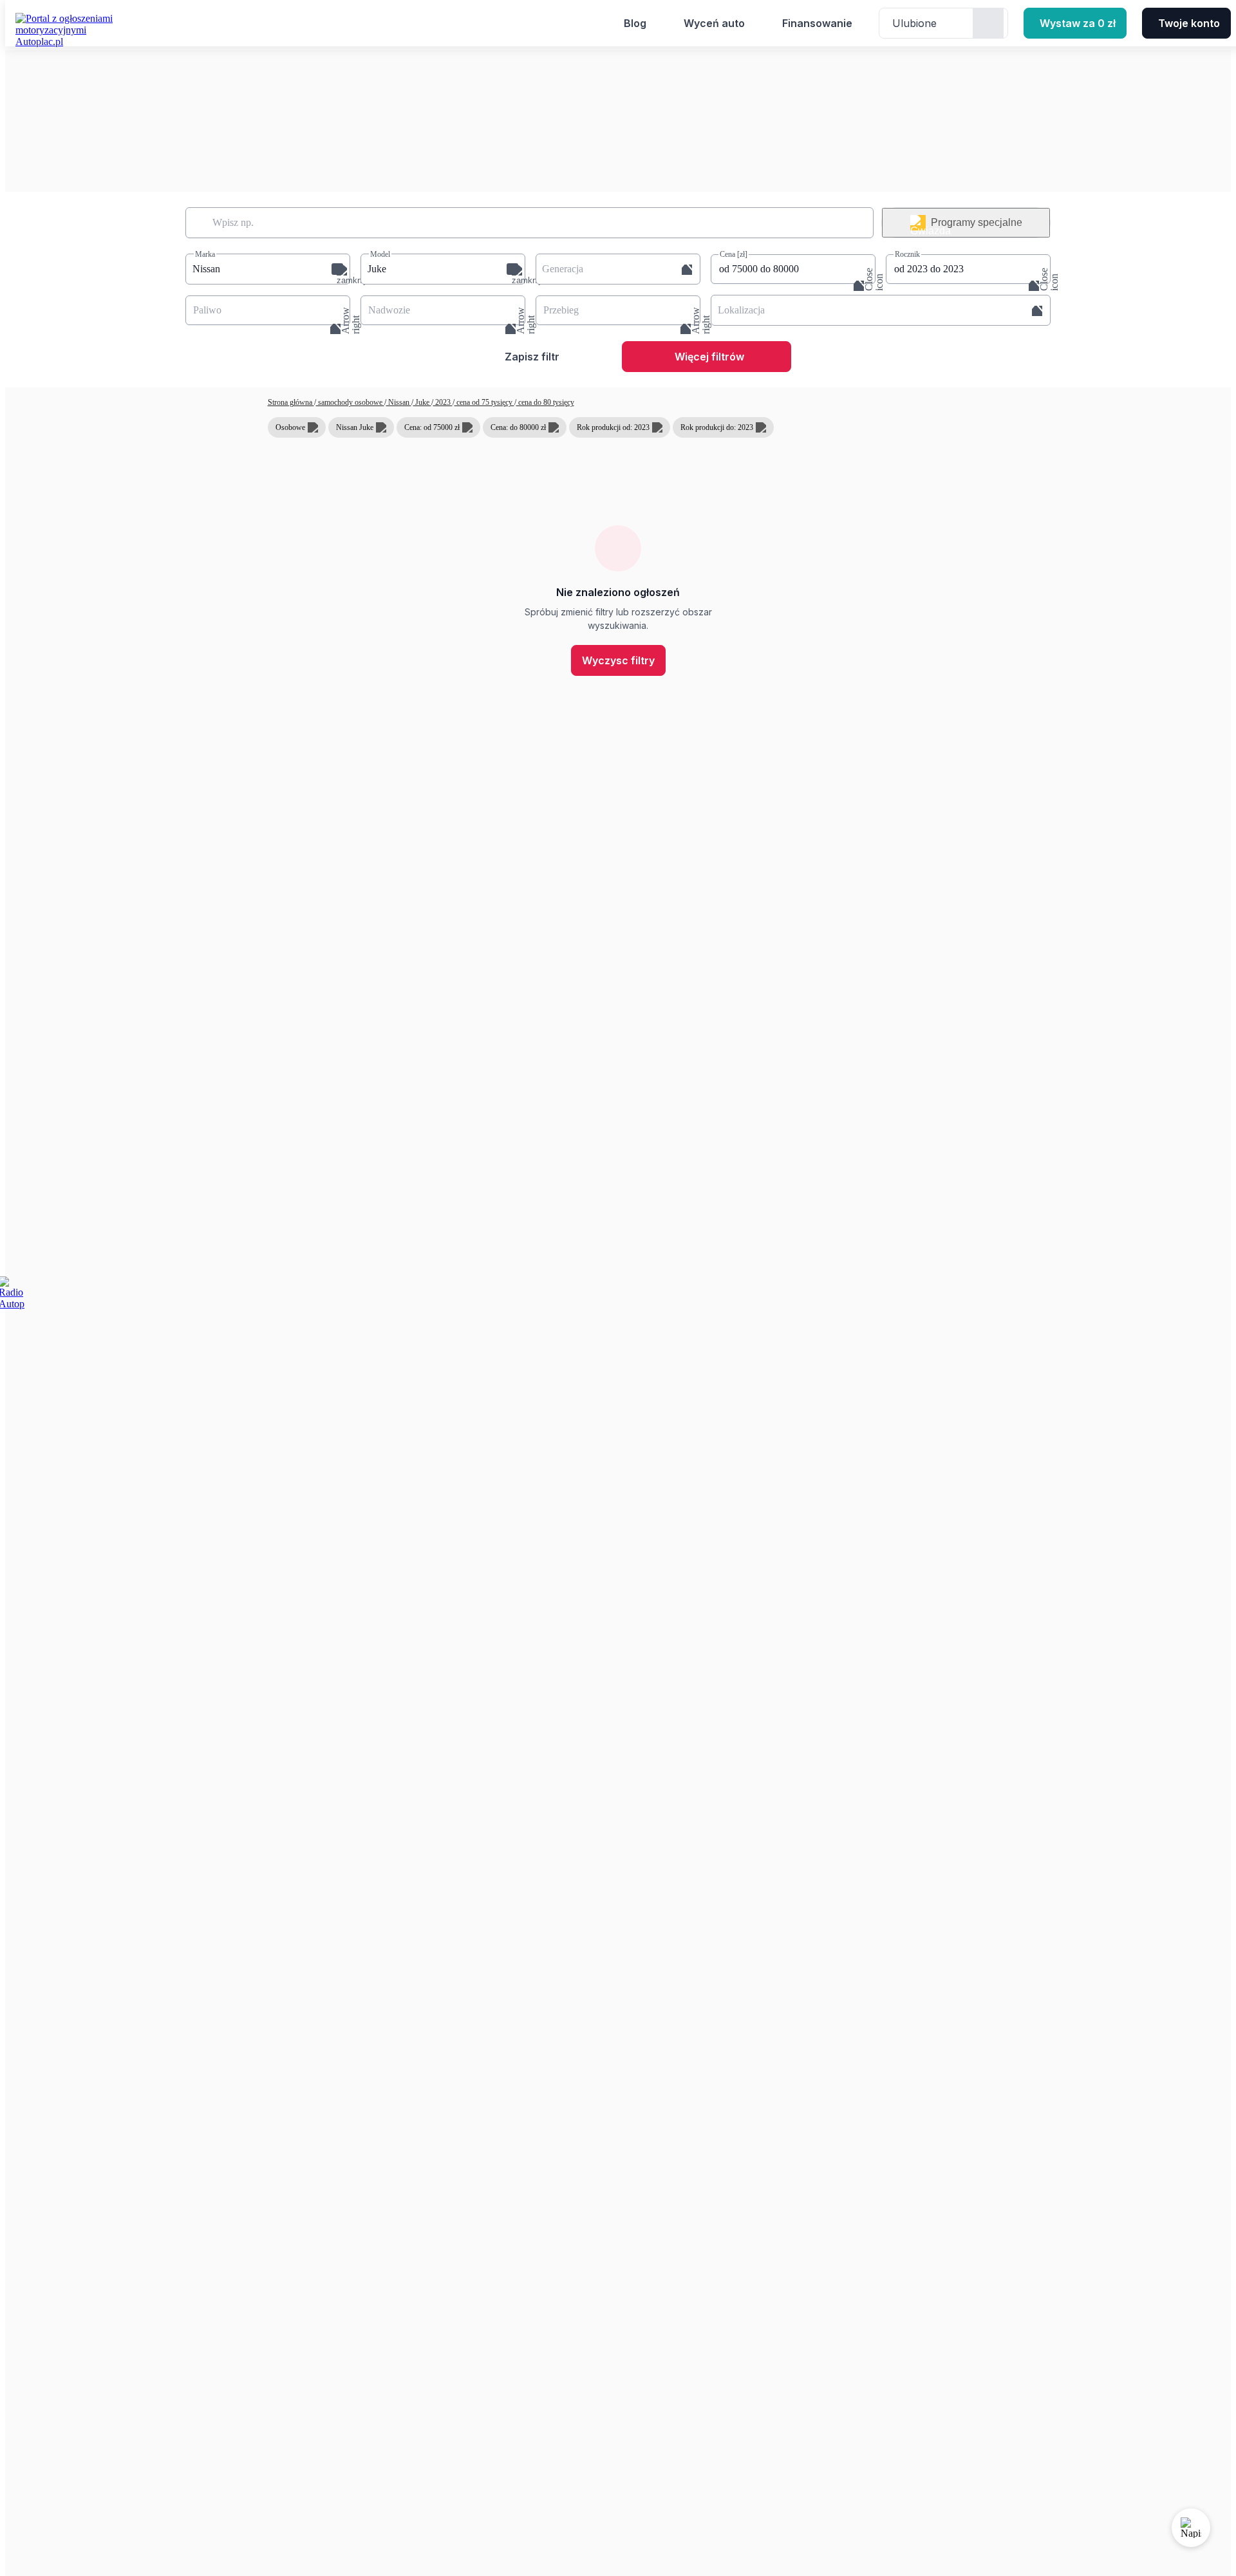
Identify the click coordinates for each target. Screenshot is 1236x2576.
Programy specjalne (977, 222)
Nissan (399, 402)
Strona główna (291, 402)
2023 (443, 402)
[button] (268, 269)
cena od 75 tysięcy (484, 402)
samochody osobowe (350, 402)
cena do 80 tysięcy (545, 402)
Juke (422, 402)
